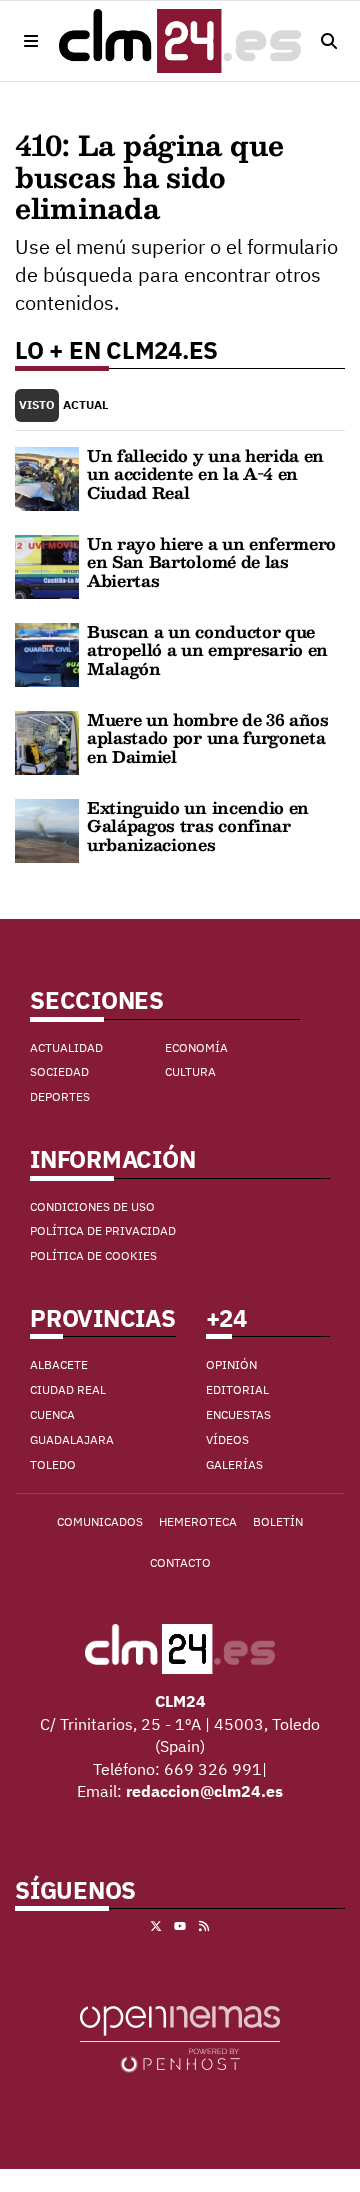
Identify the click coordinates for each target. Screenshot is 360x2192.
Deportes (60, 1096)
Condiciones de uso (92, 1206)
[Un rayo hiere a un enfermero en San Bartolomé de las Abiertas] (47, 565)
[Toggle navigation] (31, 41)
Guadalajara (72, 1439)
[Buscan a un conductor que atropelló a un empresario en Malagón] (47, 653)
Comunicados (100, 1521)
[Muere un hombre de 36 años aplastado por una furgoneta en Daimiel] (47, 741)
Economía (196, 1047)
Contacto (180, 1562)
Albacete (59, 1364)
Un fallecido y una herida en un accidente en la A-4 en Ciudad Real (205, 474)
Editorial (237, 1389)
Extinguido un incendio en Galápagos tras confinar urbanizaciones (198, 826)
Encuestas (238, 1414)
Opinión (231, 1364)
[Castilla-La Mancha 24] (180, 41)
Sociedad (59, 1071)
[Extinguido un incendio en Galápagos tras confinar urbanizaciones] (47, 829)
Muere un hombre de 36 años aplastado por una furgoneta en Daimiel (208, 738)
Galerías (234, 1464)
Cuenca (52, 1414)
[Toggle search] (329, 41)
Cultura (190, 1071)
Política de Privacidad (103, 1230)
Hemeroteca (198, 1521)
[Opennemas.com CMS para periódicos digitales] (180, 2038)
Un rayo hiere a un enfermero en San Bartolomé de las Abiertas (211, 562)
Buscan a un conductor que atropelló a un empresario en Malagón (207, 650)
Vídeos (227, 1439)
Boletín (278, 1521)
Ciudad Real (68, 1389)
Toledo (53, 1464)
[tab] (37, 405)
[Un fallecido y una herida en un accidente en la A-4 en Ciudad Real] (47, 477)
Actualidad (66, 1047)
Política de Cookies (93, 1255)
